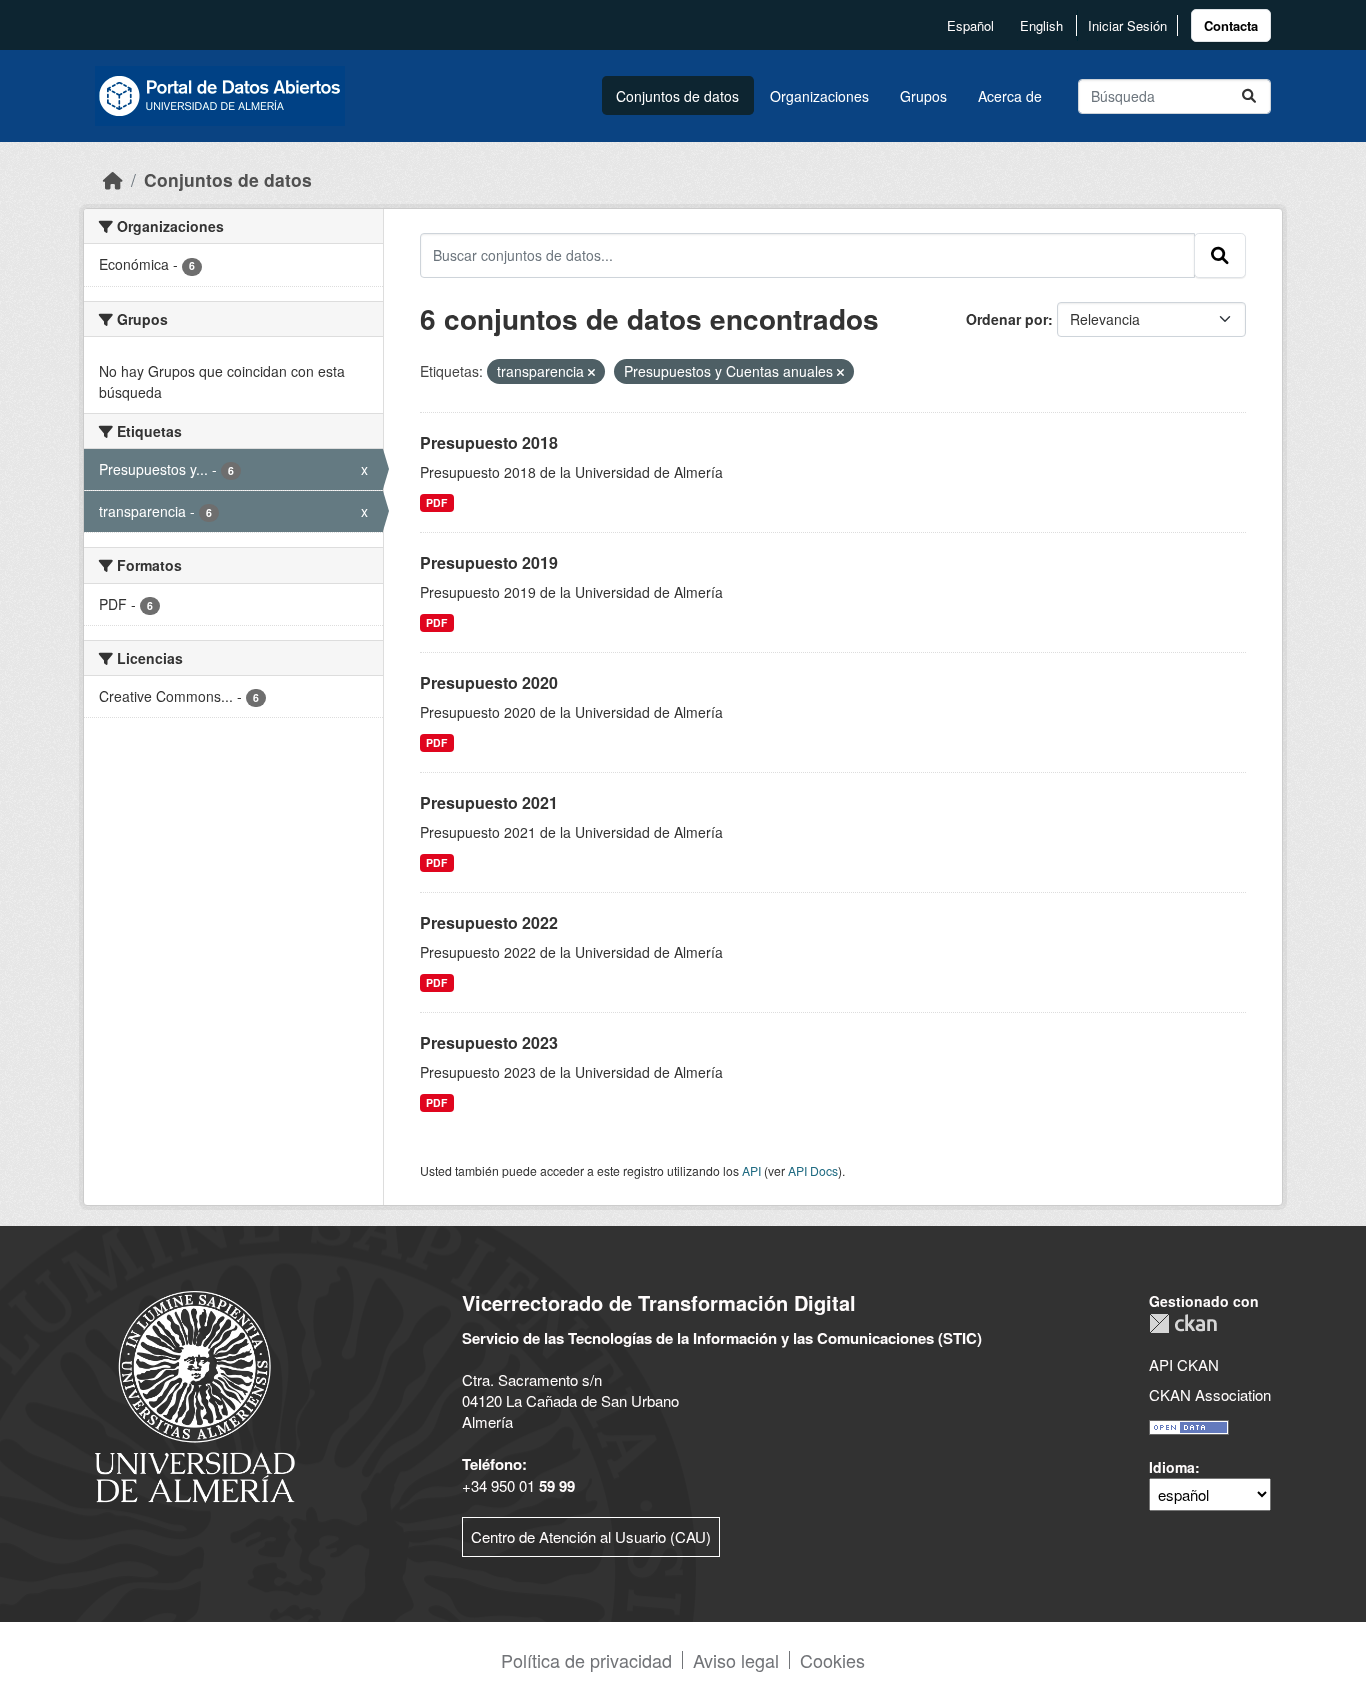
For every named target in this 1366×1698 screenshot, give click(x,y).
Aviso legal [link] (736, 1660)
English (1041, 25)
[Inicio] (113, 179)
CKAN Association (1210, 1394)
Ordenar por (1007, 319)
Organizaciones (819, 96)
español (970, 25)
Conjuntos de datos (677, 96)
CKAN (1183, 1323)
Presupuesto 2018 (489, 442)
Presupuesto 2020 (489, 682)
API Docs (813, 1170)
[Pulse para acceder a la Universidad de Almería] (195, 1394)
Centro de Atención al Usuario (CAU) (591, 1536)
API (751, 1170)
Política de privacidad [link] (586, 1660)
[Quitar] (591, 372)
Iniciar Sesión (1127, 25)
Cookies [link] (832, 1660)
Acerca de (1010, 96)
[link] (1231, 25)
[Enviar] (1249, 96)
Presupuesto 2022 (489, 922)
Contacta (1231, 25)
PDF (436, 502)
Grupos (923, 96)
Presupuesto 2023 (489, 1042)
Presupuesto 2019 (489, 562)
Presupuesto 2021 (489, 802)
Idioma (1172, 1467)
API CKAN (1184, 1364)
